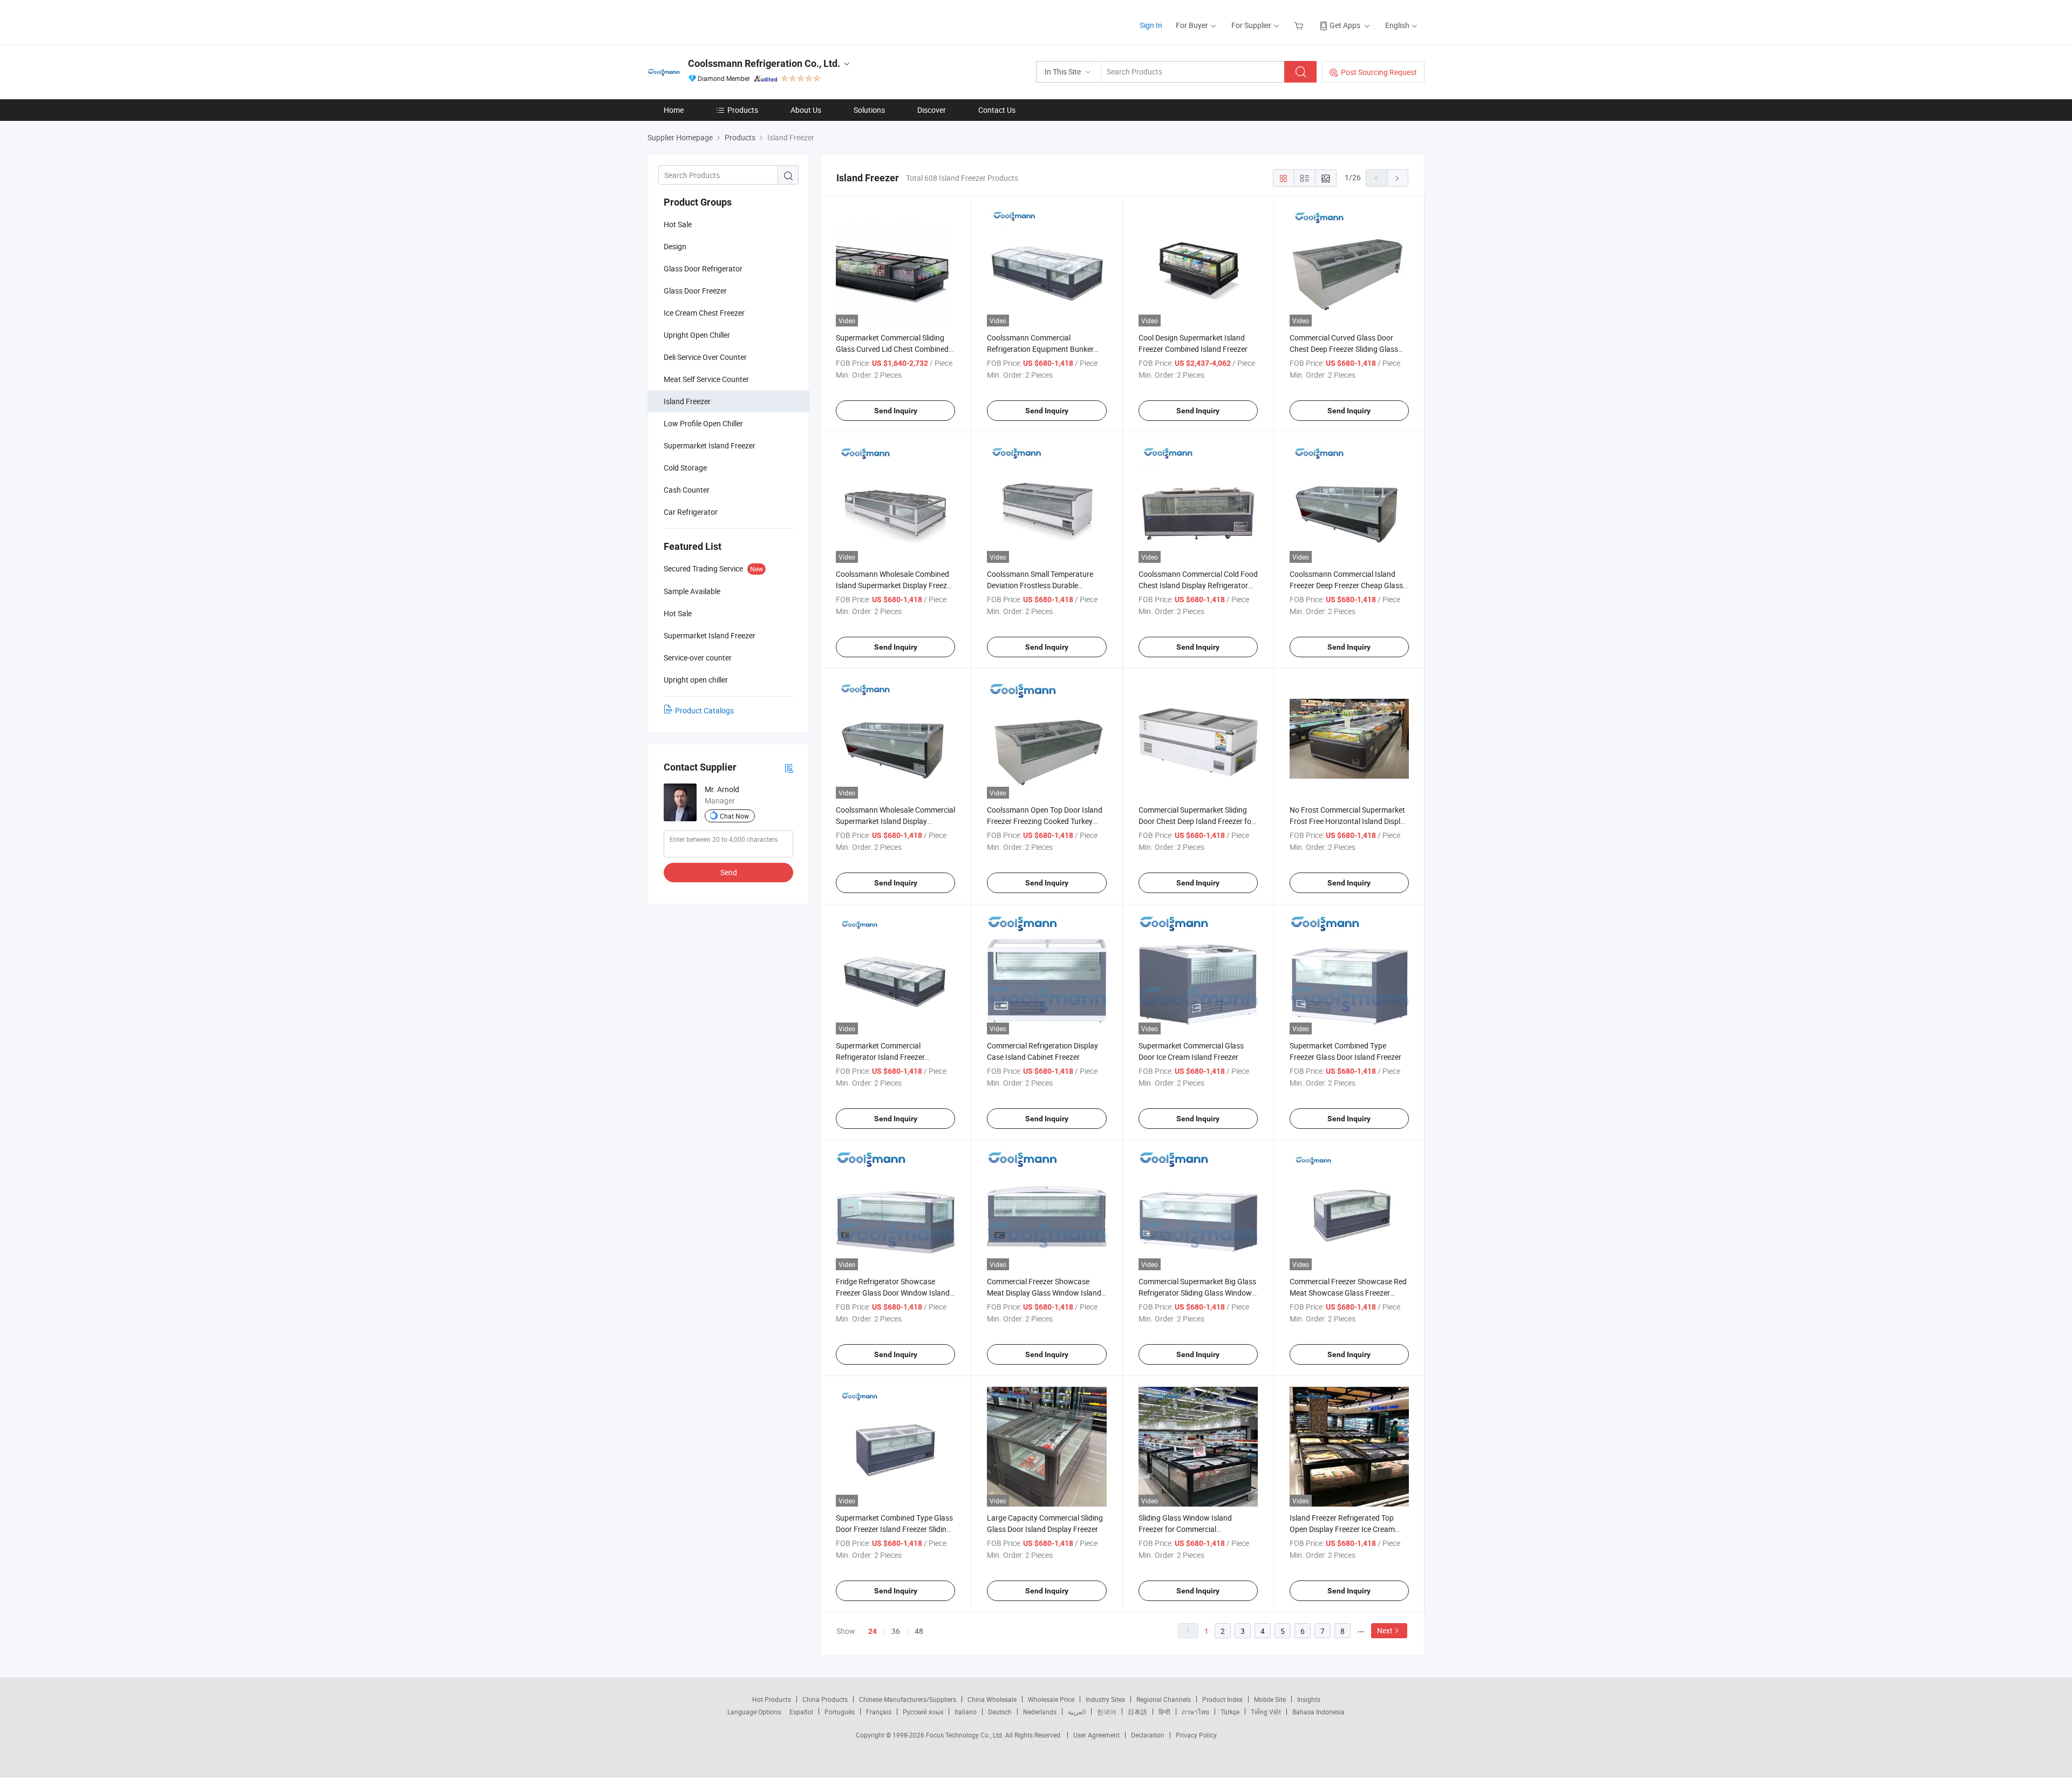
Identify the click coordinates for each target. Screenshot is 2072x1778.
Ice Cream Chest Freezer (704, 313)
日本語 (1137, 1712)
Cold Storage (685, 468)
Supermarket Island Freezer (710, 445)
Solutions (869, 110)
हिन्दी (1164, 1712)
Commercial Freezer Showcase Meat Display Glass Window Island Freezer (1044, 1293)
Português (840, 1712)
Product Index (1222, 1699)
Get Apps (1345, 25)
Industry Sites (1105, 1699)
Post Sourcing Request (1379, 72)
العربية (1077, 1712)
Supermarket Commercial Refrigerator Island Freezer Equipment (880, 1057)
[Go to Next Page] (1398, 178)
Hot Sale (678, 224)
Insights (1309, 1699)
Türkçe (1230, 1712)
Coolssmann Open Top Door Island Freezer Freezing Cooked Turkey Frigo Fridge (1045, 821)
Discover (932, 110)
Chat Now (734, 816)
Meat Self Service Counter (706, 379)
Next (1385, 1630)
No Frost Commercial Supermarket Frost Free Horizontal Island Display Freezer (1349, 821)
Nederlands (1040, 1712)
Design (675, 246)
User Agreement (1096, 1735)
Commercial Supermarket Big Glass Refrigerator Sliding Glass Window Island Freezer (1197, 1293)
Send (729, 872)
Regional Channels (1164, 1699)
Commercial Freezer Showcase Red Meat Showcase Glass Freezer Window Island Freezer (1348, 1293)
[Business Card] (789, 768)
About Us (806, 110)
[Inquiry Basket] (1300, 25)
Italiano (966, 1712)
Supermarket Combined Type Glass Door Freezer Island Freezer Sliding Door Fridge (894, 1529)
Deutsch (1000, 1712)
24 (873, 1631)
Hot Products (772, 1699)
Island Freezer (687, 401)
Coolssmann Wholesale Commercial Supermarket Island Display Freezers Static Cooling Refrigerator (895, 821)
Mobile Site (1270, 1699)
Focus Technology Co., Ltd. (966, 1735)
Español (801, 1712)
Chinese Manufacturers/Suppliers (908, 1699)
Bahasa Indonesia (1318, 1712)
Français (879, 1712)
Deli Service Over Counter (705, 357)
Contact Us (997, 110)
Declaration (1148, 1735)
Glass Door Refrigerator (703, 268)
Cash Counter (687, 490)
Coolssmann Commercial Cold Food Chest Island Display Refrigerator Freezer (1198, 585)
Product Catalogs (704, 710)
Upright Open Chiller (697, 335)
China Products (825, 1699)
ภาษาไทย (1195, 1712)
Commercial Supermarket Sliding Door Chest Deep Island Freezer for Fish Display (1196, 821)
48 (919, 1631)
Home (674, 110)
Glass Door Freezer (695, 291)
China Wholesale (992, 1699)
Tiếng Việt (1266, 1712)
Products (743, 110)
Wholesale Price (1051, 1699)
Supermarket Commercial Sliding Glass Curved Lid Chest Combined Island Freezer (892, 349)
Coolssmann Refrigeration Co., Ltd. (764, 63)
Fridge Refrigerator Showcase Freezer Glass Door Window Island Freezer (893, 1293)
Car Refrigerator (691, 512)
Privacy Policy (1196, 1735)
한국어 (1107, 1712)
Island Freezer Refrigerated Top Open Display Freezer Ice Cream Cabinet (1342, 1529)
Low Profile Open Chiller (703, 423)
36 (896, 1631)
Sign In (1151, 25)
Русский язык (923, 1712)
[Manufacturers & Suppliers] (717, 21)
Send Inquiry (896, 411)
